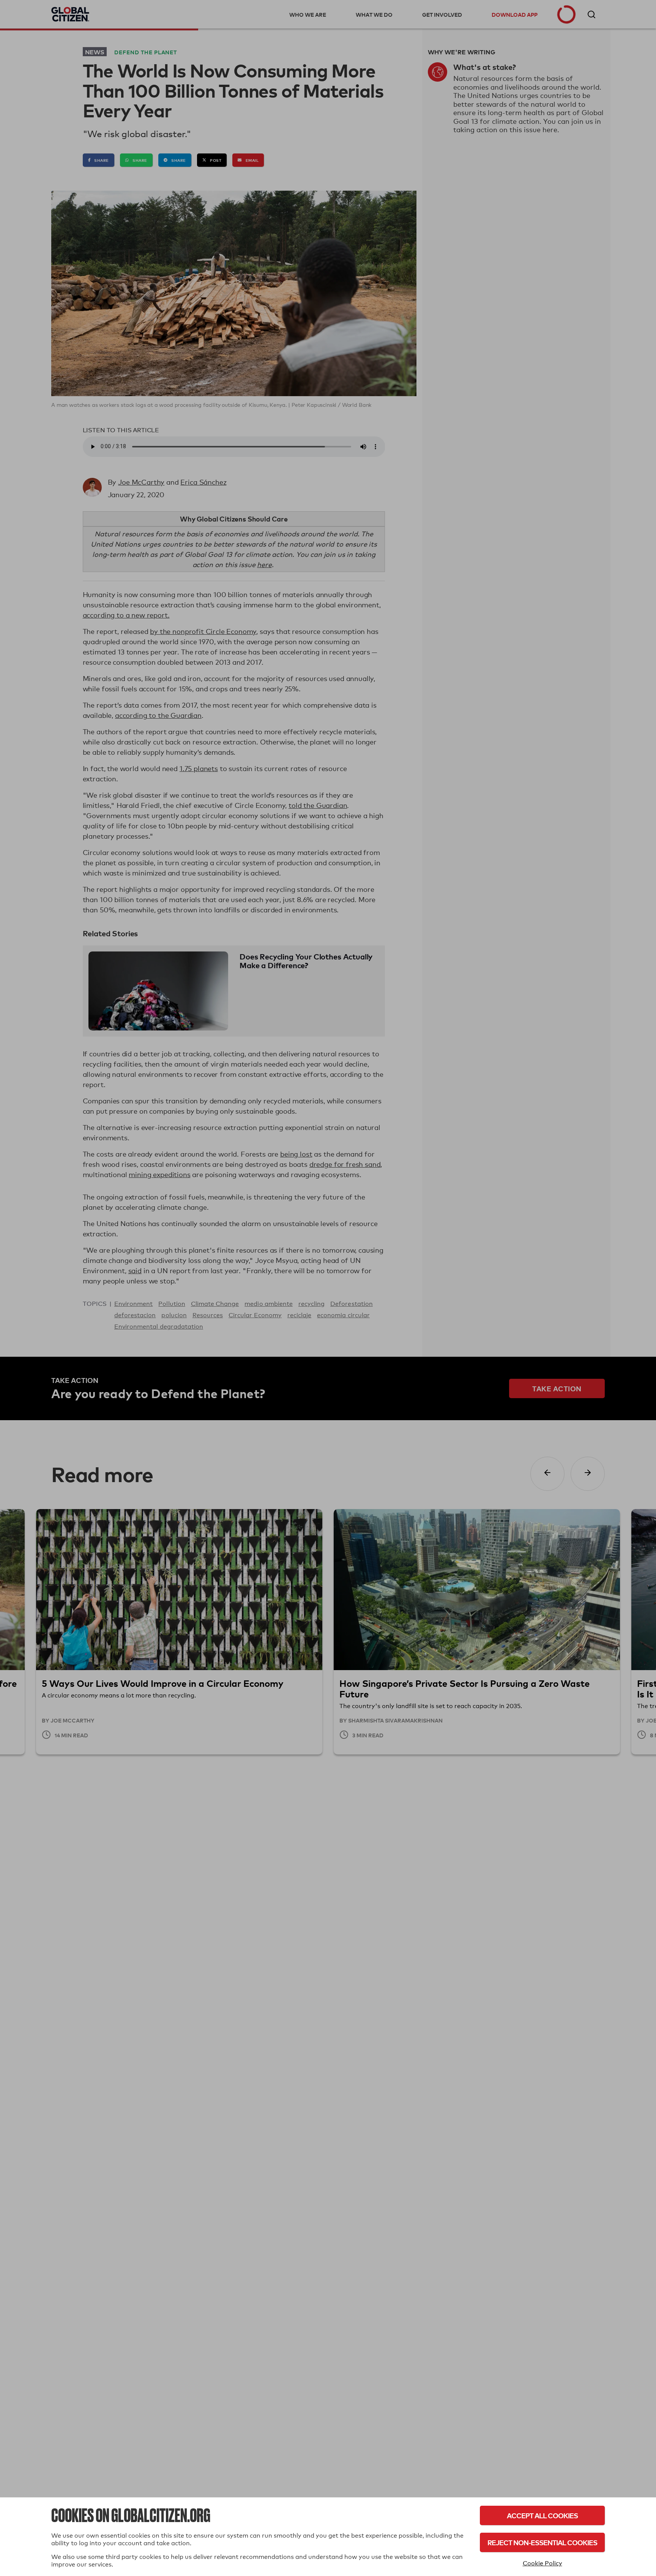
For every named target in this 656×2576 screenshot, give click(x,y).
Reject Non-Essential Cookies (542, 2542)
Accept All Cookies (542, 2515)
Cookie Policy (542, 2563)
